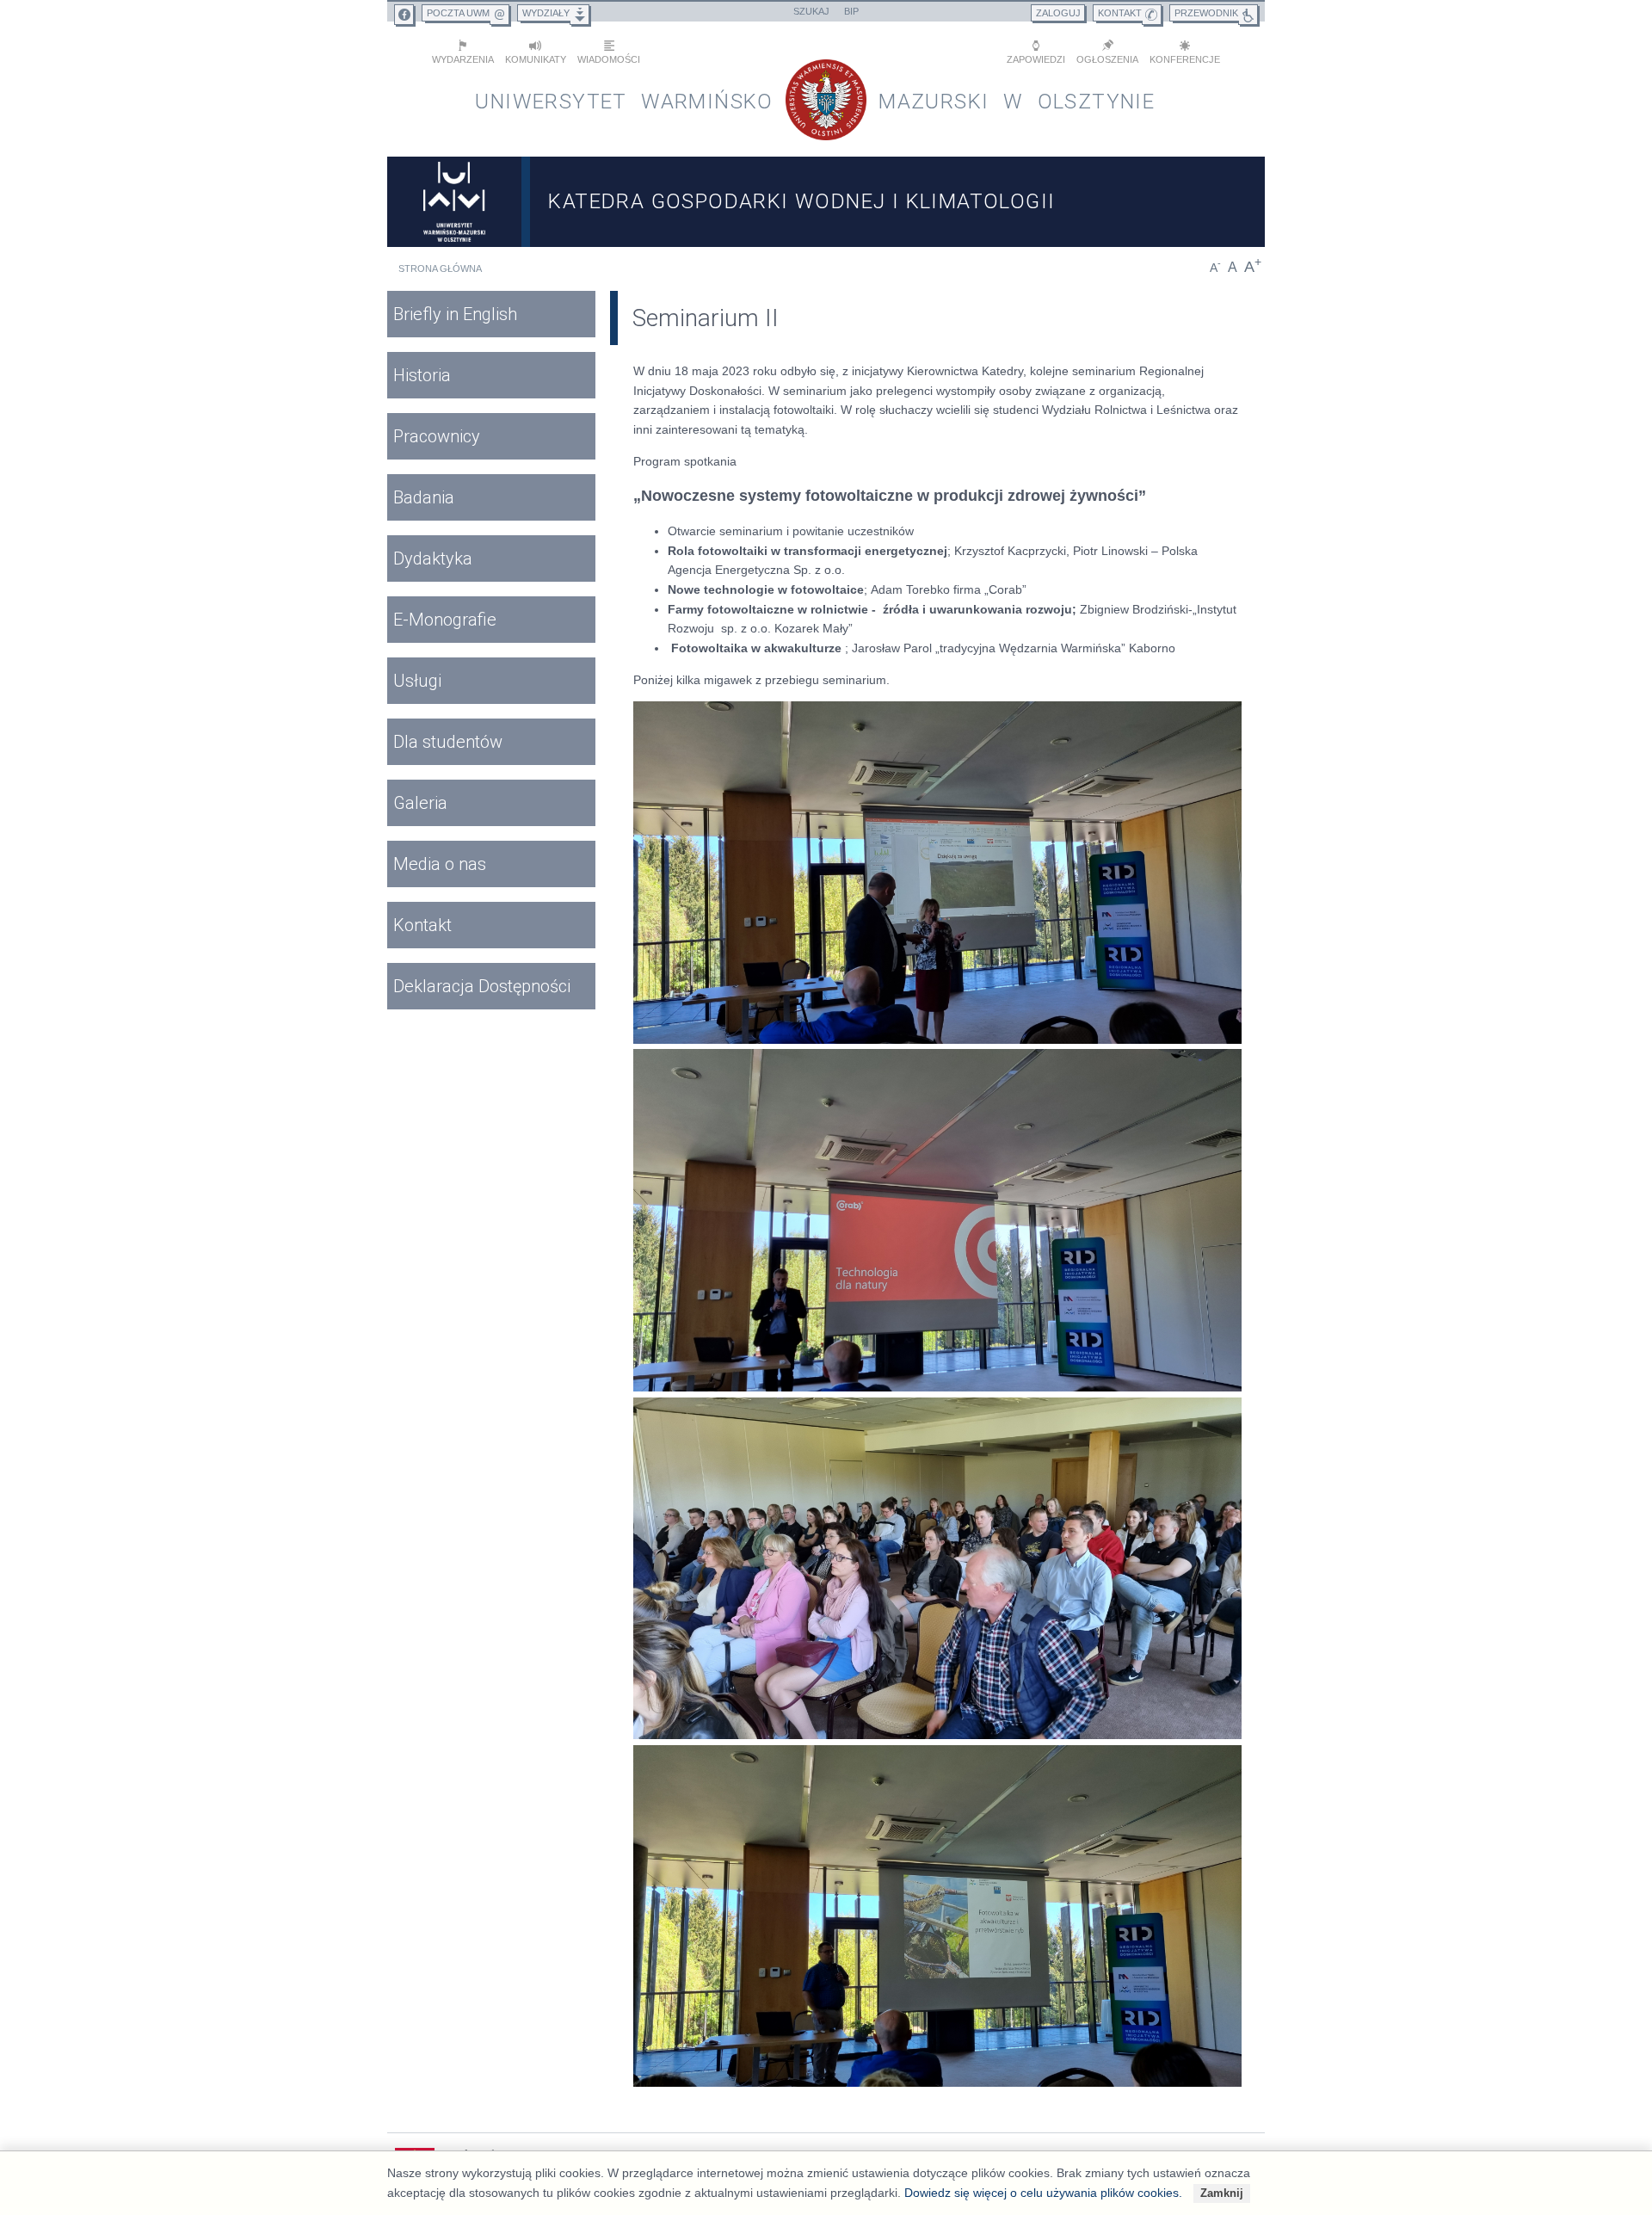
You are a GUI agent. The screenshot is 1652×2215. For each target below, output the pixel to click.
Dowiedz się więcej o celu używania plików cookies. (1043, 2193)
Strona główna (440, 268)
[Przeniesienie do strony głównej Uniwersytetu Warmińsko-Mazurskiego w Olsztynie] (454, 202)
